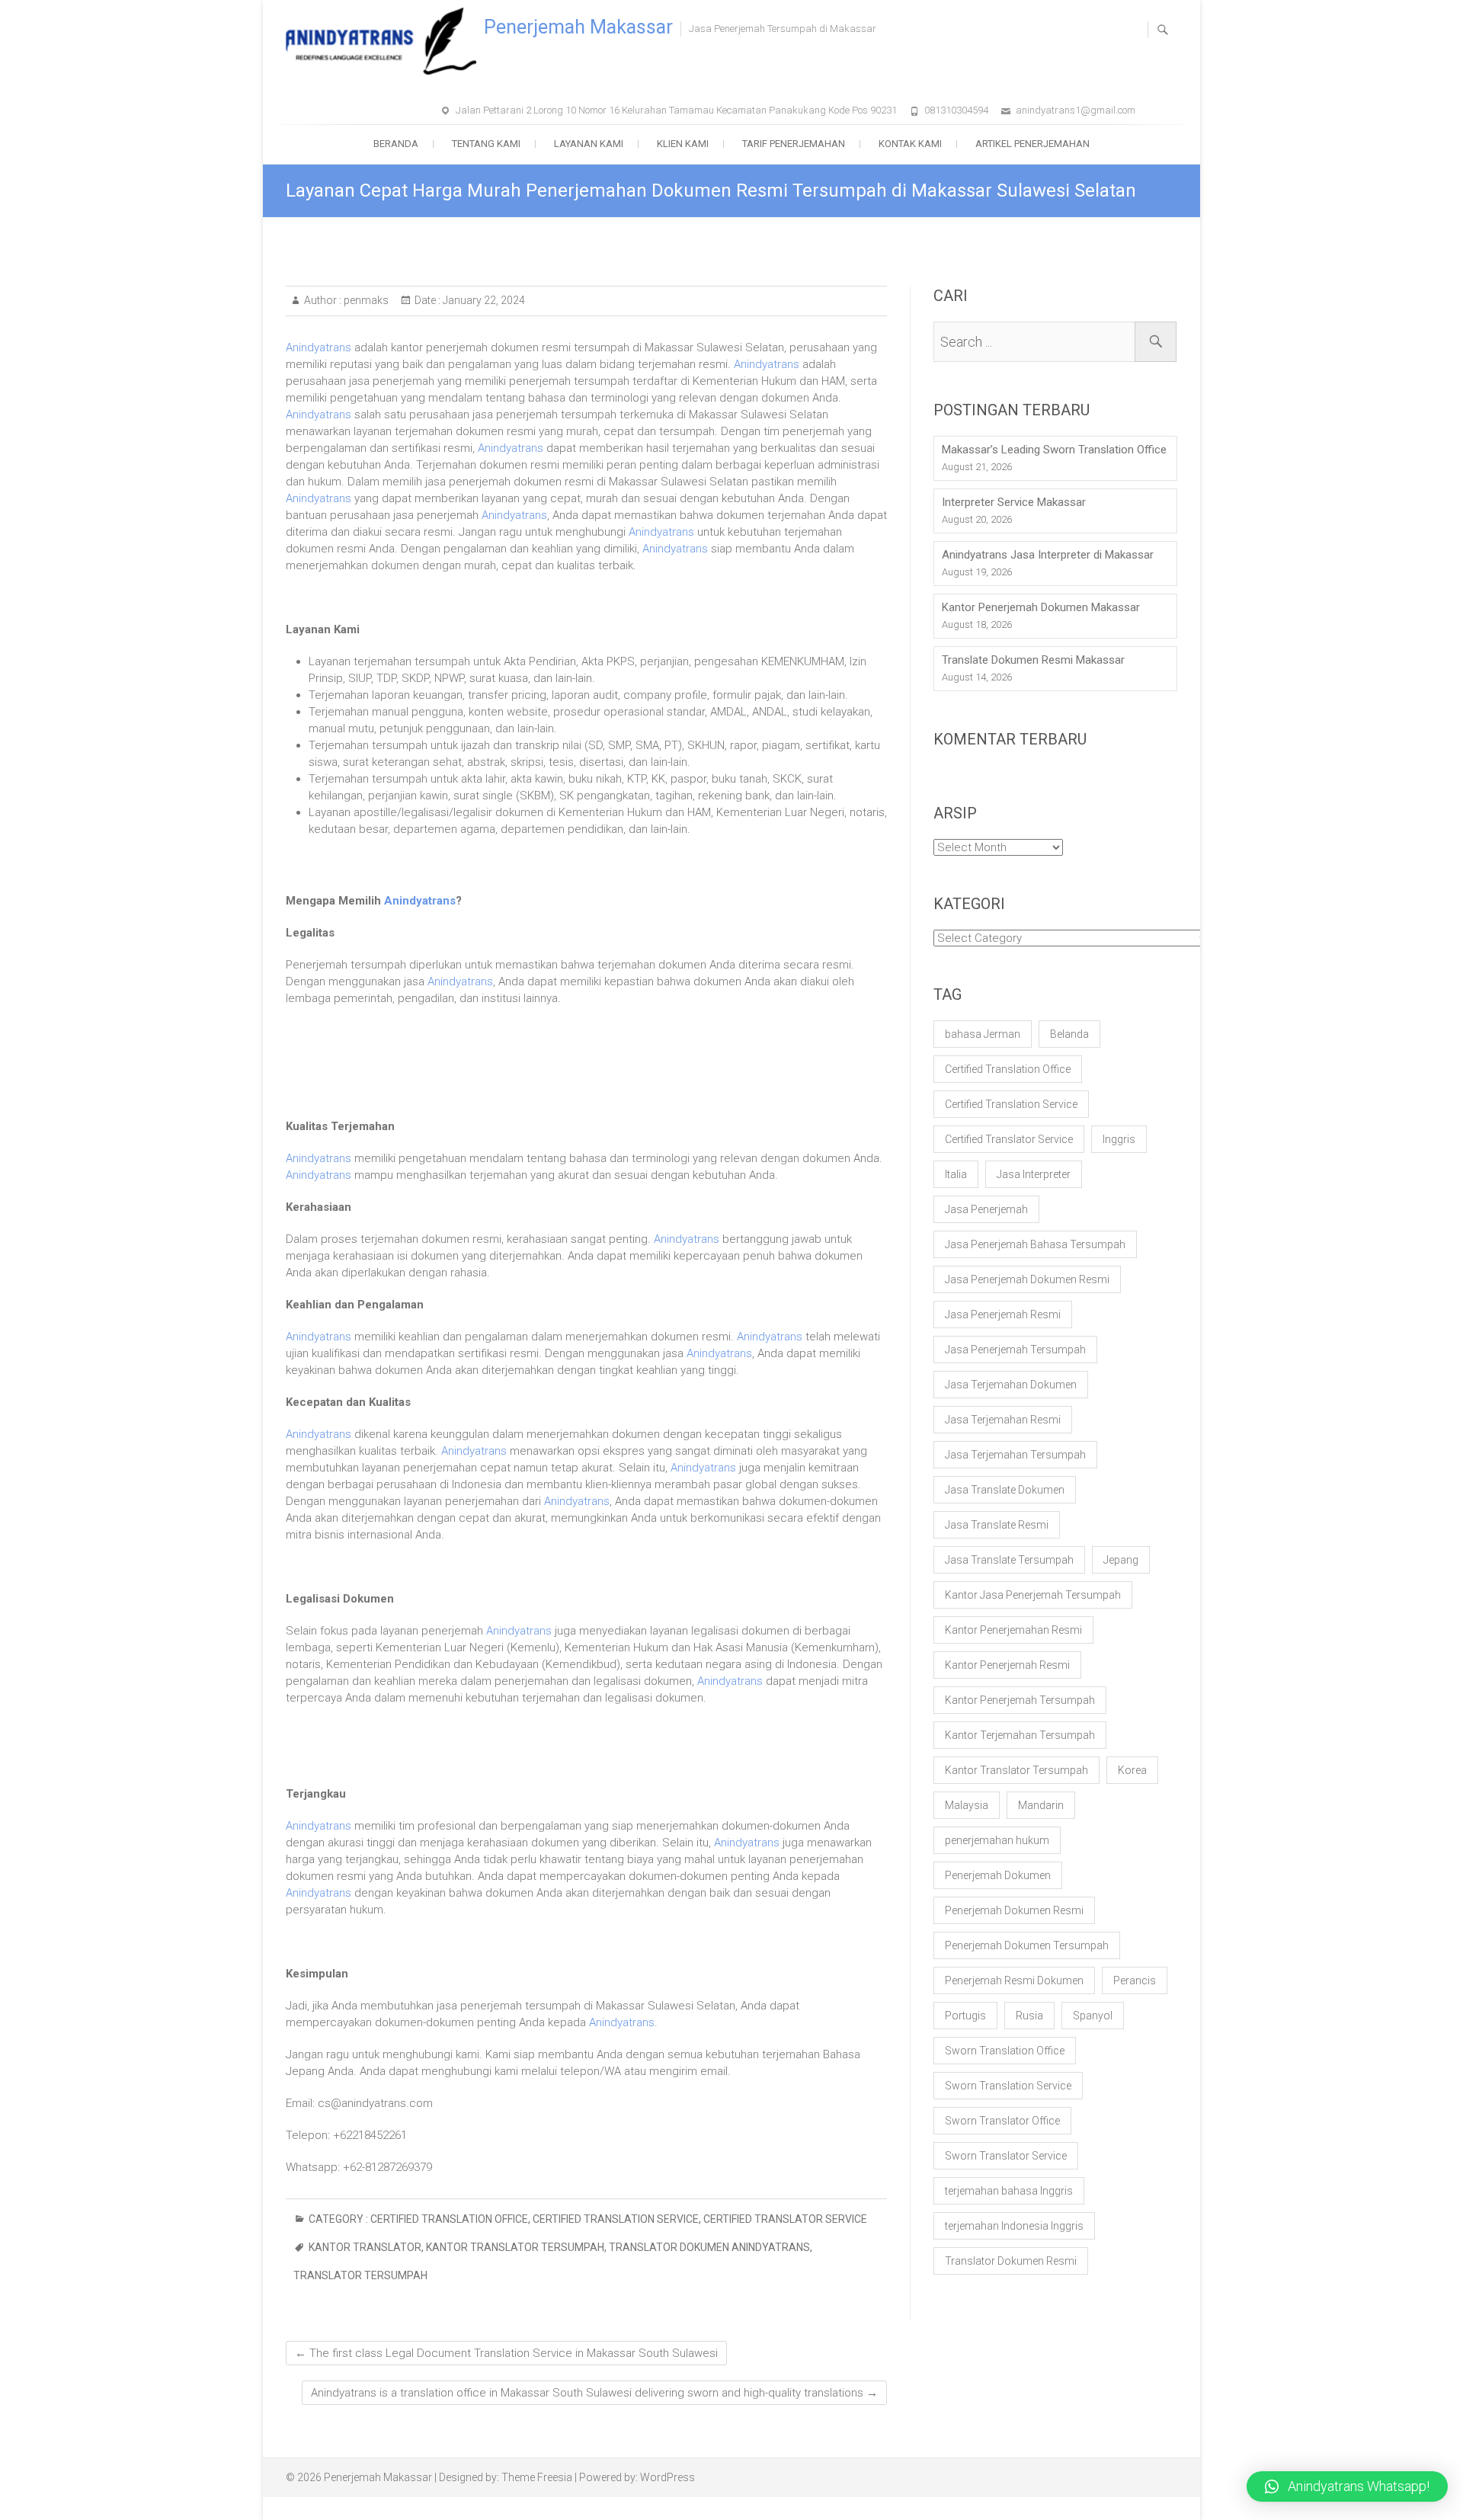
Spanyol (1093, 2016)
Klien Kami (683, 144)
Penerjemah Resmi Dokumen (1014, 1980)
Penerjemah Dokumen (998, 1875)
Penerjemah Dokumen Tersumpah (1027, 1945)
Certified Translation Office (449, 2219)
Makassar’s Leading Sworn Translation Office (1054, 450)
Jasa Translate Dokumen (1005, 1490)
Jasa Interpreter (1034, 1174)
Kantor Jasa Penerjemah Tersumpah (1033, 1595)
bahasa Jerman (983, 1034)
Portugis (965, 2016)
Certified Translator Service (785, 2219)
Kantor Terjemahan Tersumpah (1020, 1735)
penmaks (365, 300)
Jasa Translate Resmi (997, 1525)
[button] (1347, 2486)
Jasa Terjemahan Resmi (1003, 1420)
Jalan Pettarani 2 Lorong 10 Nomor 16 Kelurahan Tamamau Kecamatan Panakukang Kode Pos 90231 (676, 110)
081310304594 (956, 110)
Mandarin (1041, 1805)
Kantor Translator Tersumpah (515, 2247)
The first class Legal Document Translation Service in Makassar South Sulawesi (506, 2353)
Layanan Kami (589, 144)
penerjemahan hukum (997, 1840)
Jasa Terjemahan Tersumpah (1015, 1455)
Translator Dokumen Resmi (1011, 2261)
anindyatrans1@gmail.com (1076, 110)
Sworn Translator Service (1006, 2156)
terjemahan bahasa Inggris (1009, 2191)
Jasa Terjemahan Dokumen (1011, 1385)
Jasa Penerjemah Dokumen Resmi (1027, 1279)
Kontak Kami (910, 144)
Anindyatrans (319, 347)
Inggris (1119, 1139)
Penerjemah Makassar (578, 27)
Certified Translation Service (616, 2219)
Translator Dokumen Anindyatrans (709, 2247)
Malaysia (967, 1805)
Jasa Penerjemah (986, 1209)
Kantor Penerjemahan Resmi (1013, 1630)
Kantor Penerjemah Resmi (1007, 1665)
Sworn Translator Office (1002, 2121)
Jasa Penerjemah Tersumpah (1015, 1350)
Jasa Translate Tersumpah (1009, 1560)
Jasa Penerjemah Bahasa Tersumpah (1035, 1244)
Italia (956, 1174)
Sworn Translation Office (1005, 2051)
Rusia (1029, 2016)
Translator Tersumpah (360, 2275)
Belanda (1069, 1034)
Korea (1132, 1770)
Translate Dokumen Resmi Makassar (1033, 660)
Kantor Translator (365, 2247)
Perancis (1135, 1980)
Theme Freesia (537, 2477)
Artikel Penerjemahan (1032, 144)
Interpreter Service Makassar (1014, 502)
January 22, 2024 (483, 300)
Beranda (396, 144)
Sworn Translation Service (1008, 2086)
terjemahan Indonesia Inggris (1014, 2226)
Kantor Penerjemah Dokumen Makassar (1041, 607)
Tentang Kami (486, 144)
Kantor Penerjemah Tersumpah (1020, 1700)
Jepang (1121, 1560)
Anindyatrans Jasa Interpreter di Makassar (1048, 555)
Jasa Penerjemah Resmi (1003, 1314)
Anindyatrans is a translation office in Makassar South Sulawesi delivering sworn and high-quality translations (594, 2393)
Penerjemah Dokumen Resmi (1014, 1910)
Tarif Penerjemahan (794, 144)
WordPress (667, 2477)
